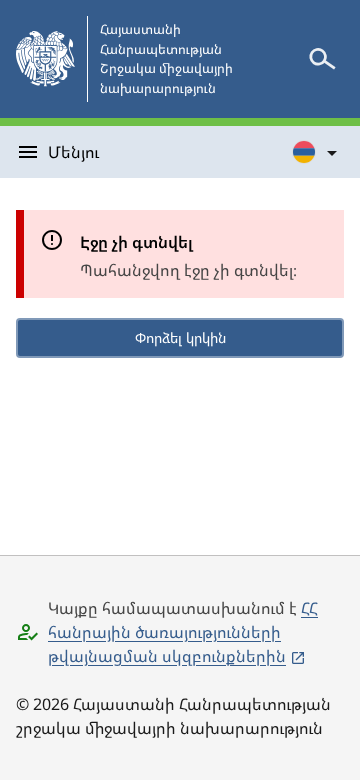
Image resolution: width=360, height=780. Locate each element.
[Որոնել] (322, 59)
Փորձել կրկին (180, 337)
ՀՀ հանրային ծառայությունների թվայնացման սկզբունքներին (183, 632)
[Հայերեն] (316, 152)
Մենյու (73, 152)
